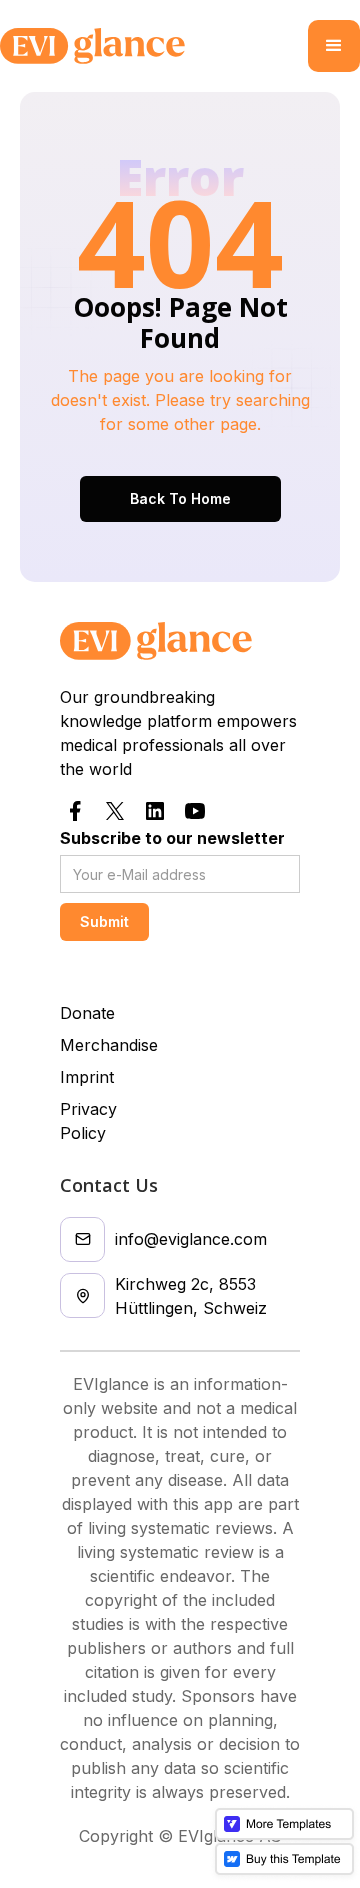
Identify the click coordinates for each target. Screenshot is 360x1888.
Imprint (87, 1077)
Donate (87, 1013)
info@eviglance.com (191, 1239)
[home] (154, 46)
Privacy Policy (88, 1121)
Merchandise (109, 1045)
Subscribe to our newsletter (172, 838)
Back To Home (180, 498)
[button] (334, 46)
